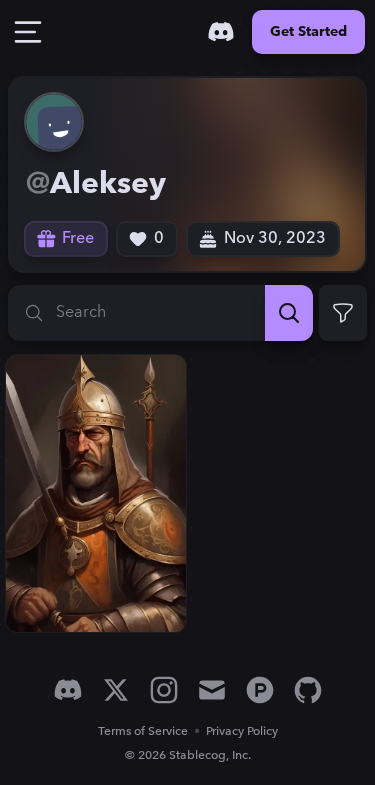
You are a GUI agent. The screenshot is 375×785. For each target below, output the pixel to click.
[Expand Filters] (343, 313)
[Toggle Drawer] (28, 32)
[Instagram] (164, 690)
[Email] (212, 690)
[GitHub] (308, 690)
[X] (116, 690)
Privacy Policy (242, 731)
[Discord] (221, 32)
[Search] (289, 313)
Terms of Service (143, 731)
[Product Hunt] (260, 690)
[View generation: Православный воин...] (96, 493)
